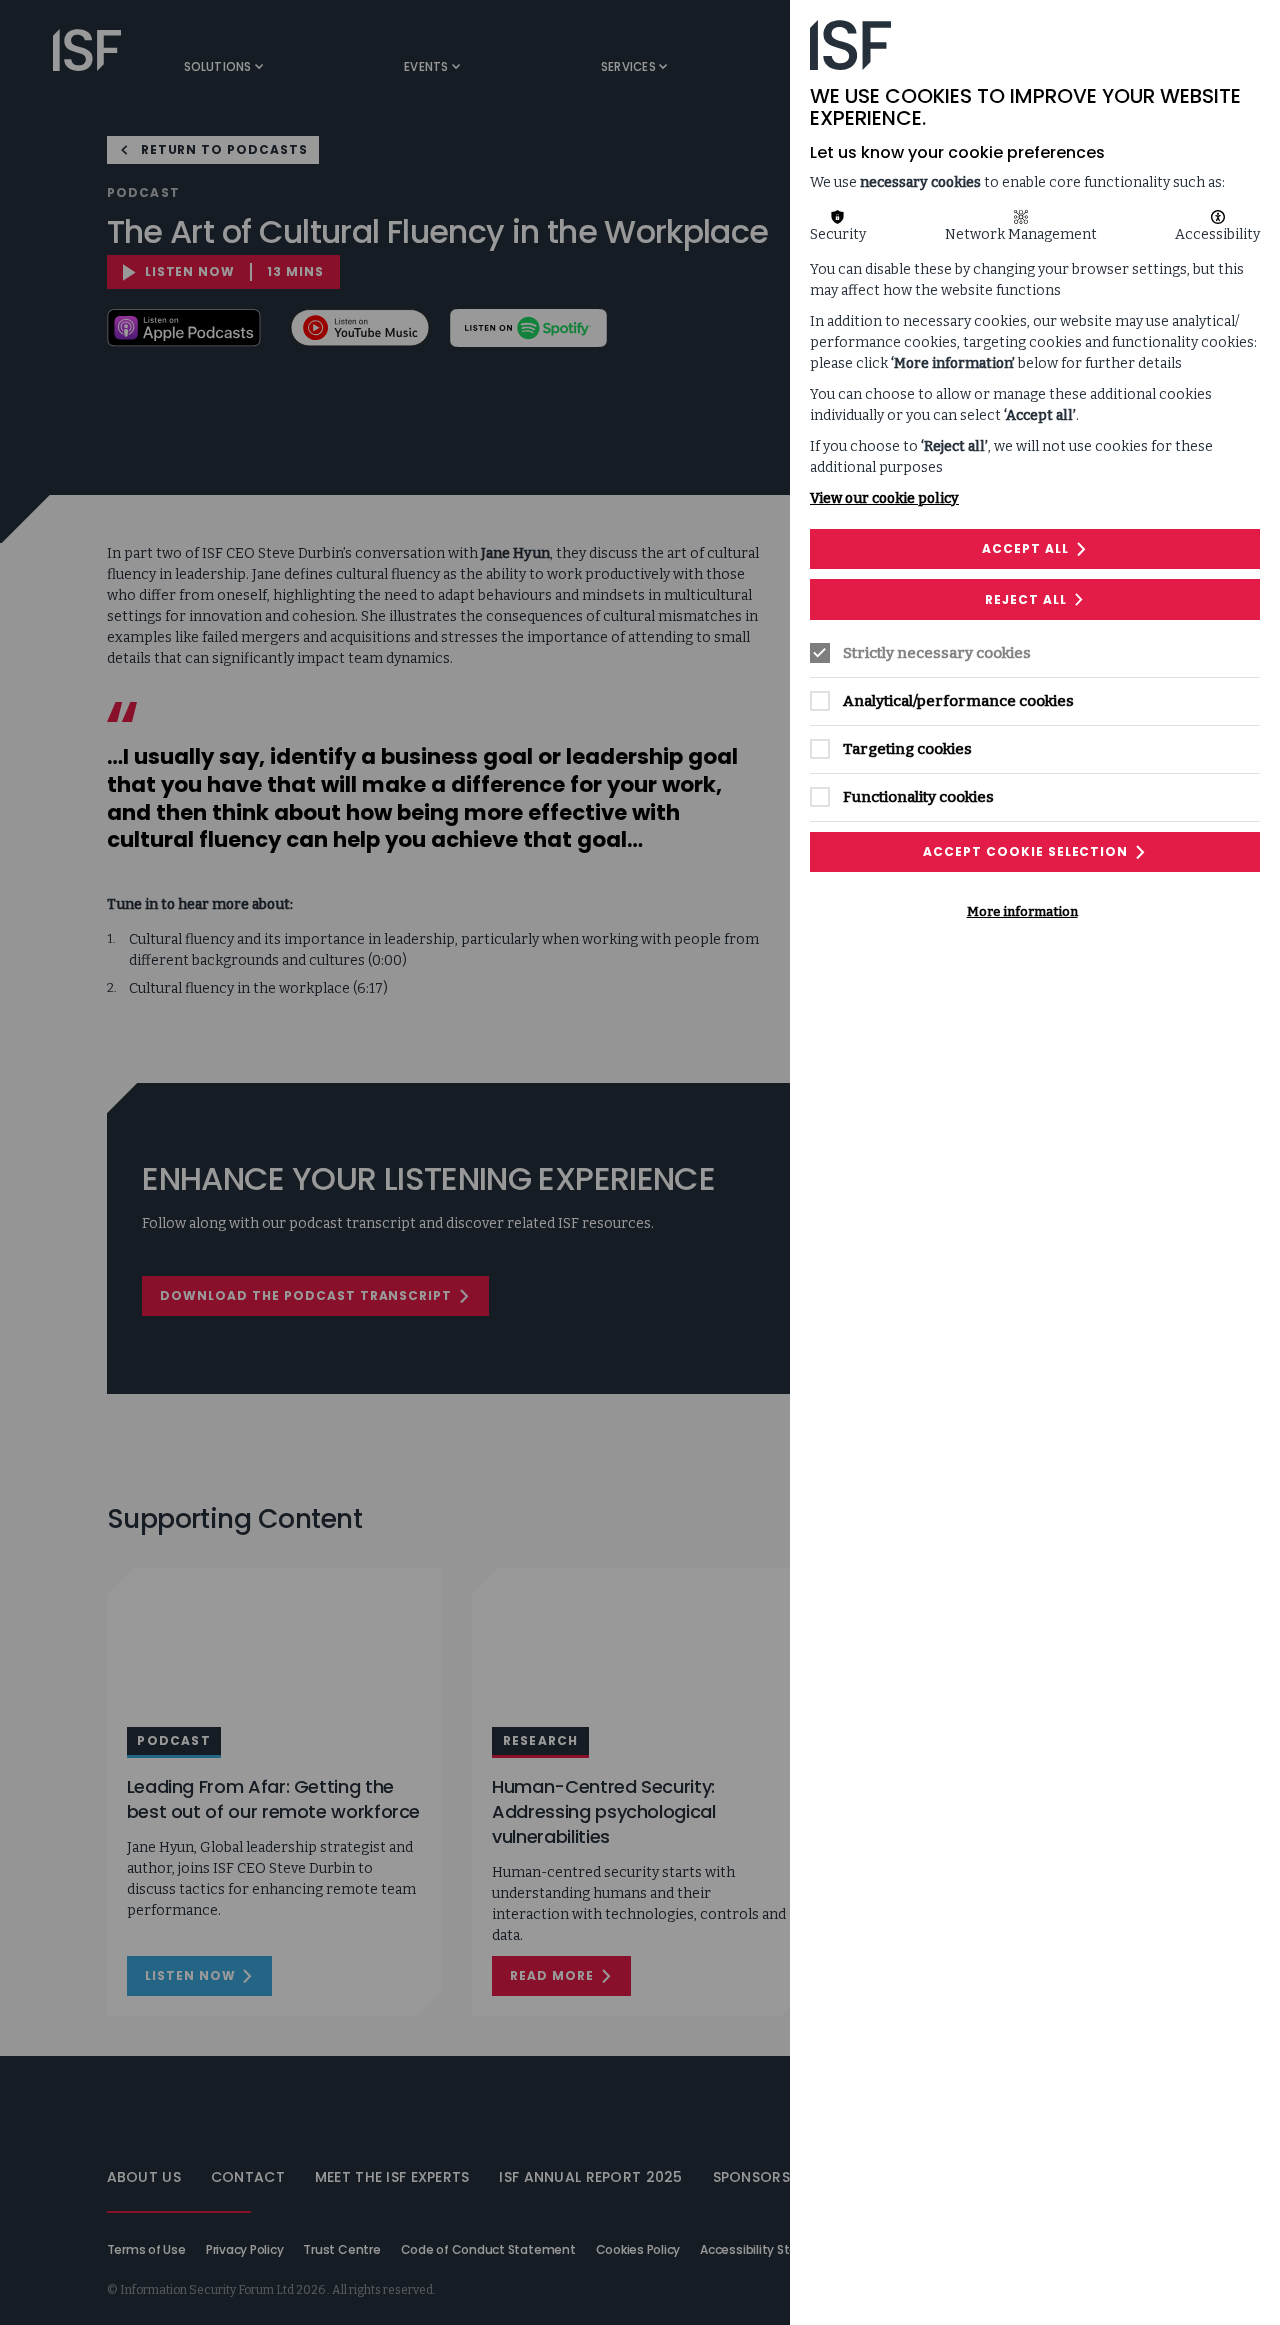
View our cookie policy (884, 498)
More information (1022, 911)
